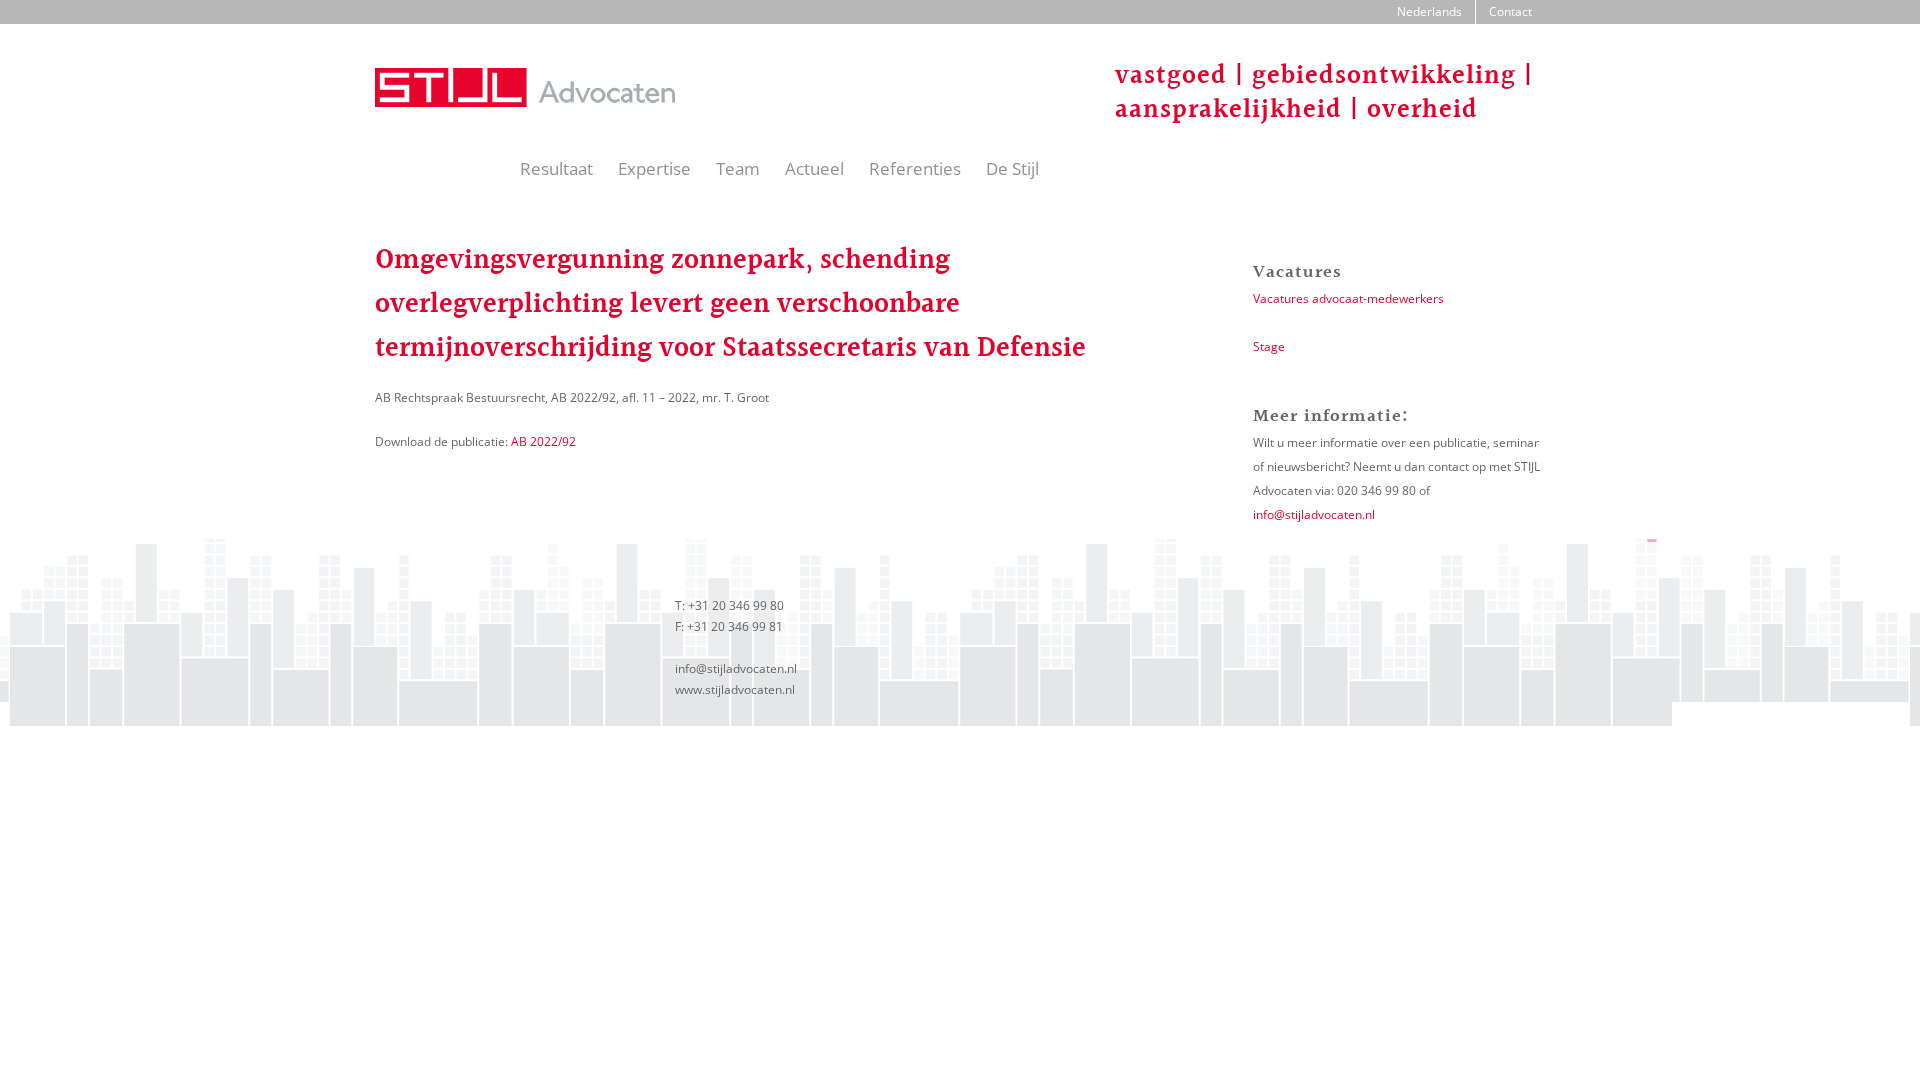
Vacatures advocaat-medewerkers (1348, 298)
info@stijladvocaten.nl (1314, 514)
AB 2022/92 (543, 441)
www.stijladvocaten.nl (735, 689)
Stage (1269, 346)
